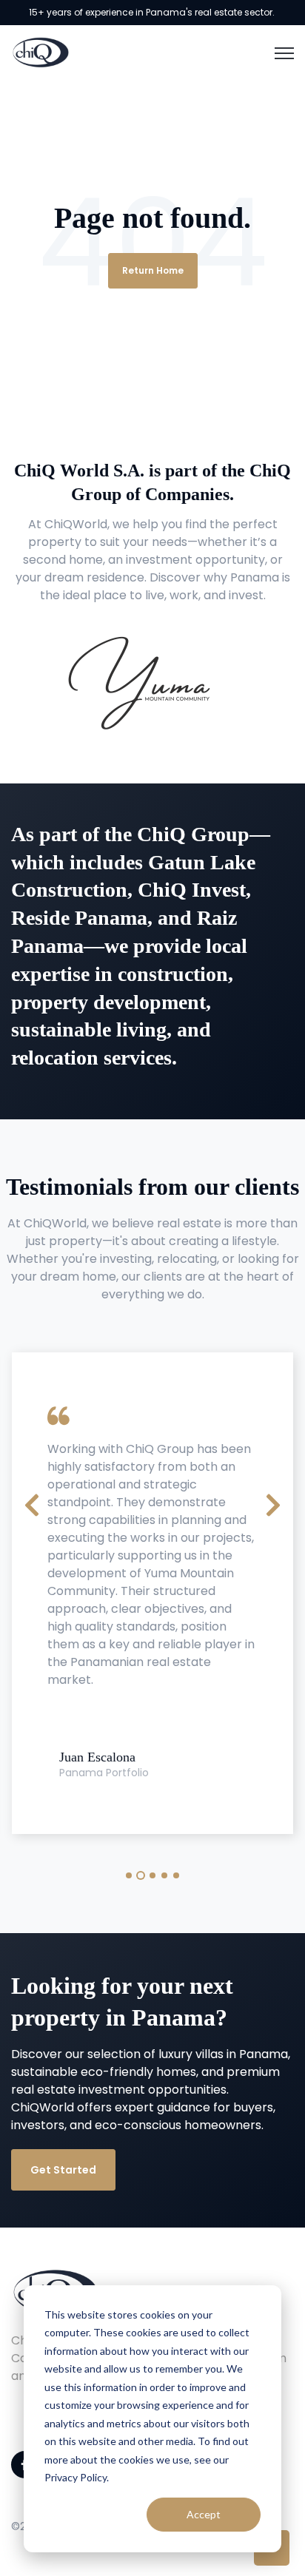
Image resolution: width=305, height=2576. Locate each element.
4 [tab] (164, 1875)
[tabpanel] (152, 1593)
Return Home (153, 270)
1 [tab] (129, 1875)
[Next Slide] (273, 1503)
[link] (41, 51)
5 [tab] (176, 1875)
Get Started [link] (63, 2170)
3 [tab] (152, 1875)
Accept (204, 2514)
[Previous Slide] (32, 1503)
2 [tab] (141, 1875)
